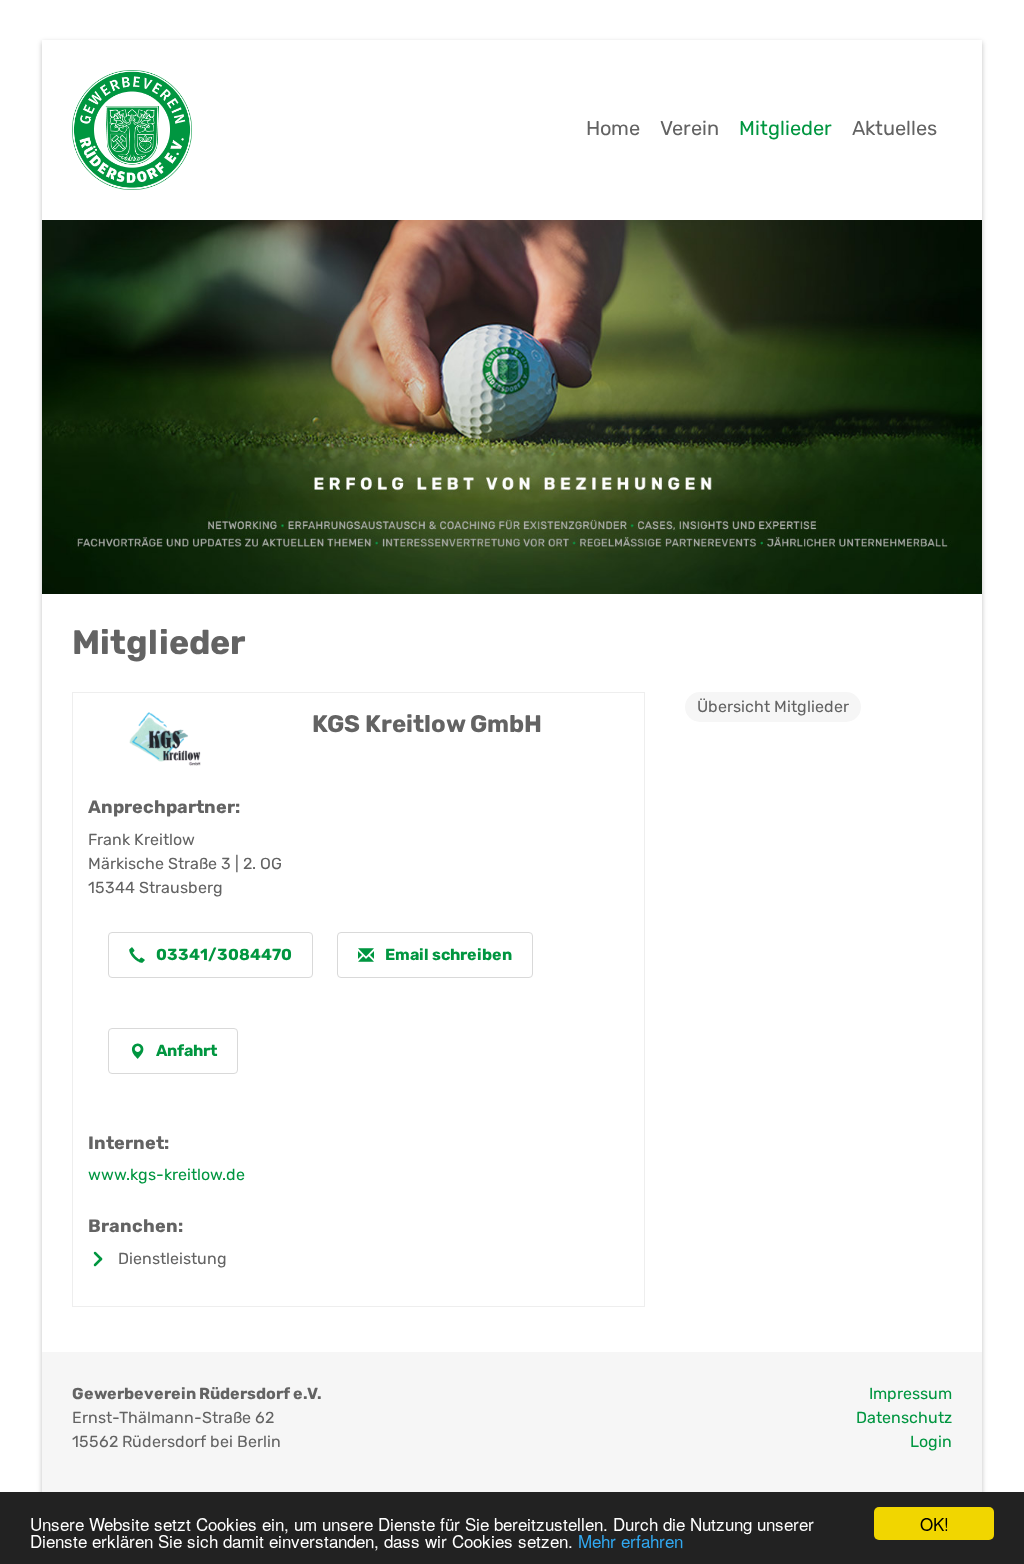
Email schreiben (447, 954)
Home (613, 128)
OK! (934, 1523)
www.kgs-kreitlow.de (166, 1174)
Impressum (910, 1393)
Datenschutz (904, 1417)
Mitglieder (785, 128)
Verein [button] (689, 128)
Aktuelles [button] (894, 128)
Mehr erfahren (630, 1540)
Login (931, 1441)
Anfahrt (185, 1050)
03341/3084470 (222, 954)
